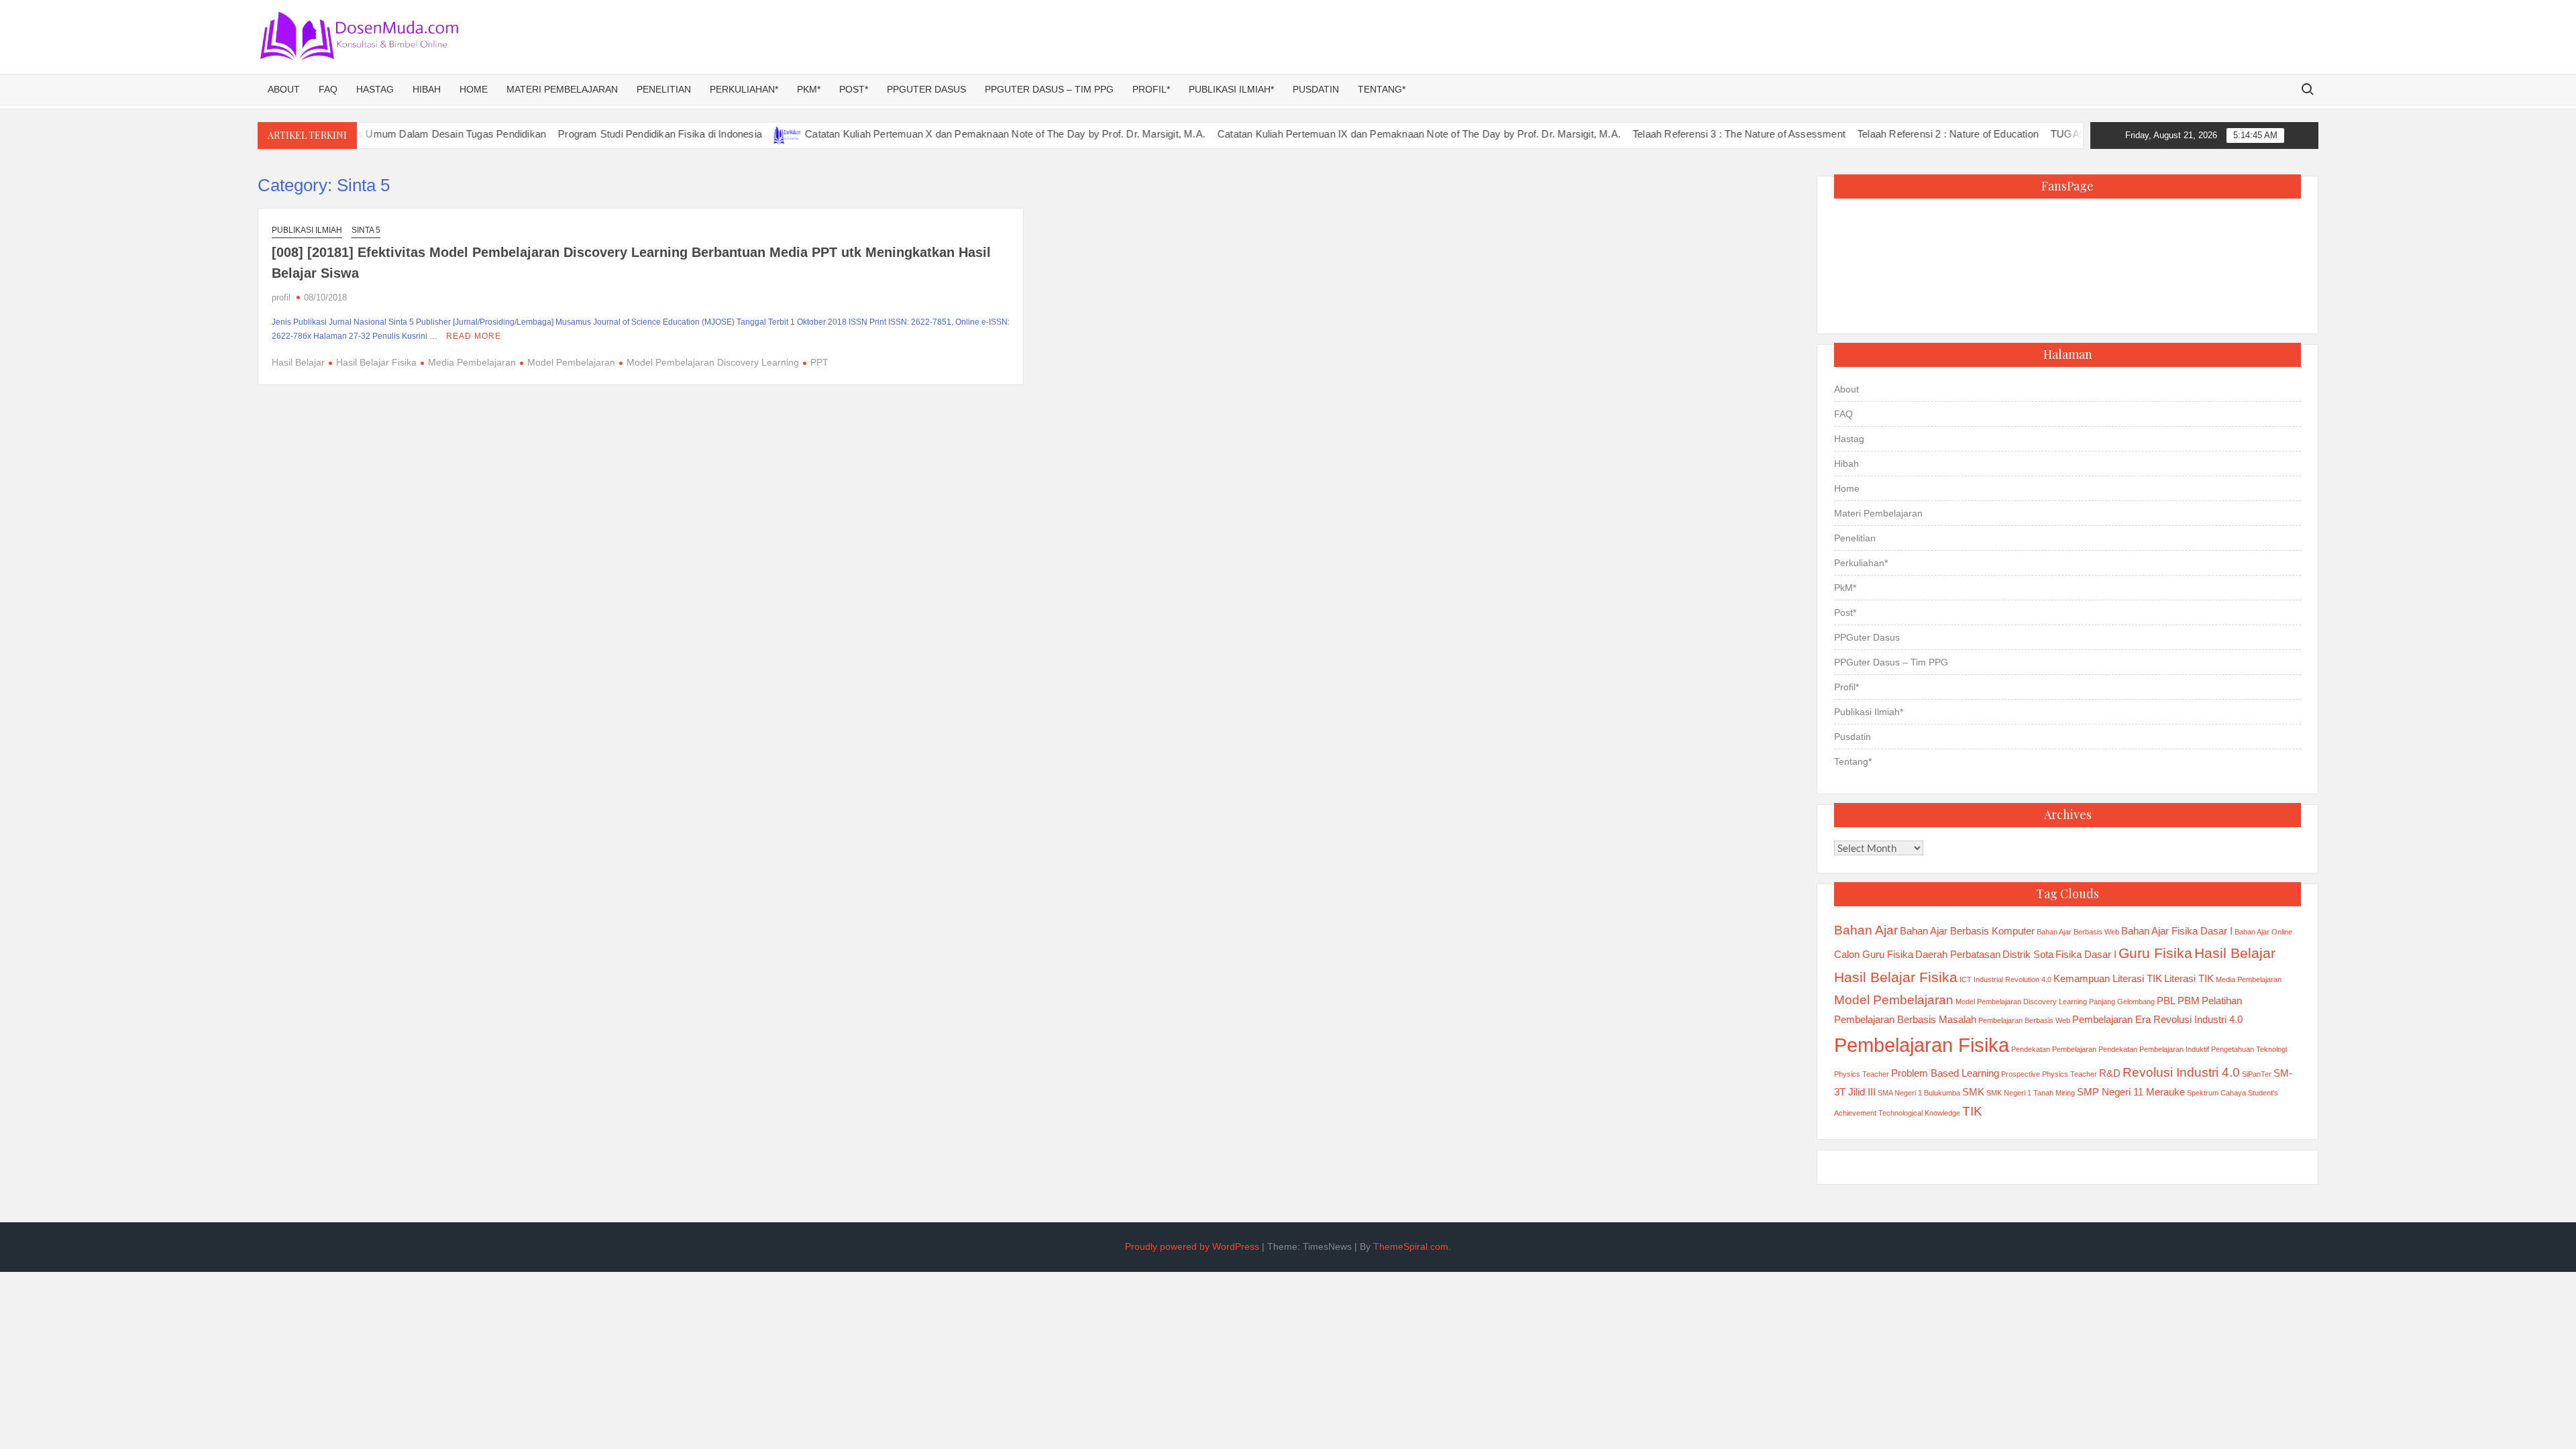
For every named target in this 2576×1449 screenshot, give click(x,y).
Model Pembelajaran (571, 362)
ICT (1966, 979)
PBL (2166, 1001)
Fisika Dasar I (2086, 954)
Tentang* (1382, 89)
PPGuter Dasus (926, 89)
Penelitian (664, 89)
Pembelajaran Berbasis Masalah (1905, 1019)
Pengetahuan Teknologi (2249, 1049)
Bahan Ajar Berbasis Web (2078, 932)
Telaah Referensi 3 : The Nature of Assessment (1686, 134)
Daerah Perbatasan (1958, 954)
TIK (1972, 1111)
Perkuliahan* (744, 89)
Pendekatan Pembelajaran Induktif (2154, 1049)
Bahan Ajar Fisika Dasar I (2177, 931)
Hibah (427, 89)
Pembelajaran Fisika (1922, 1045)
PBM (2189, 1001)
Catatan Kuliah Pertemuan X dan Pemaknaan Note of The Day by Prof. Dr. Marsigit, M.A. (953, 134)
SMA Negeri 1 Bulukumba (1919, 1093)
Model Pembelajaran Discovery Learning (713, 362)
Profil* (1151, 89)
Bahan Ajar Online (2263, 932)
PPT (819, 362)
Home (474, 89)
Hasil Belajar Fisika (376, 362)
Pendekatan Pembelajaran (2054, 1049)
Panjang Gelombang (2122, 1002)
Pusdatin (1316, 89)
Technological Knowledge (1919, 1113)
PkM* (809, 89)
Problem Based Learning (1945, 1073)
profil (281, 298)
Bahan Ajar (1866, 930)
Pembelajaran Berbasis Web (2024, 1020)
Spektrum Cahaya (2216, 1093)
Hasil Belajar (298, 362)
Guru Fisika (2155, 953)
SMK (1973, 1092)
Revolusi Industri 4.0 (2181, 1072)
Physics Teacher (1862, 1074)
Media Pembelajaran (472, 362)
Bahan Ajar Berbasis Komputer (1967, 931)
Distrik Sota (2028, 954)
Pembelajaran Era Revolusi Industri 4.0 (2157, 1019)
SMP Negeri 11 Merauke (2131, 1092)
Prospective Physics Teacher (2049, 1074)
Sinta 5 (366, 230)
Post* (854, 89)
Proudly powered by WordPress (1192, 1246)
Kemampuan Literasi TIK (2108, 978)
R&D (2110, 1073)
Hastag (375, 89)
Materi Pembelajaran (562, 89)
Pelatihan (2222, 1001)
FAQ (328, 89)
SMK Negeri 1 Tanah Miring (2031, 1093)
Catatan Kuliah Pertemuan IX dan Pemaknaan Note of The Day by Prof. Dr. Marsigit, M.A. (1366, 134)
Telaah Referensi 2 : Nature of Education (1895, 134)
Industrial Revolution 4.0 (2012, 979)
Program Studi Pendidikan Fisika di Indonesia (608, 134)
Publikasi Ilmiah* (1231, 89)
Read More (474, 336)
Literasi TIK (2189, 978)
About (284, 89)
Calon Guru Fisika (1874, 954)
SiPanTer (2257, 1074)
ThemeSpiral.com (1411, 1246)
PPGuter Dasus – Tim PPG (1049, 89)
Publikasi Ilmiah (307, 230)
